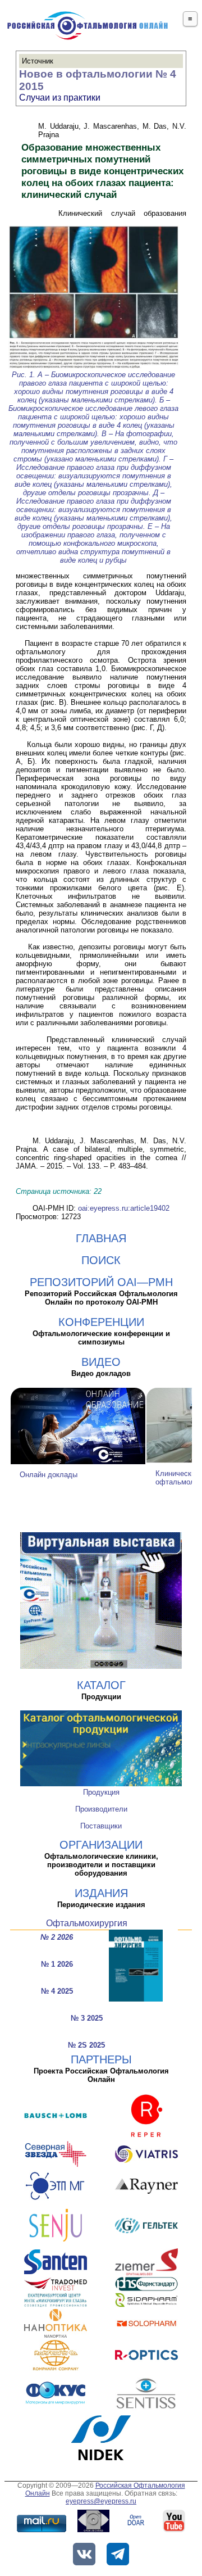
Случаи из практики (60, 98)
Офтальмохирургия (87, 1923)
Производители (101, 1809)
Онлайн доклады (49, 1475)
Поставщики (101, 1826)
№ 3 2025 (87, 2018)
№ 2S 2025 (86, 2045)
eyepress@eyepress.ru (101, 2501)
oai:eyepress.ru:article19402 (124, 1208)
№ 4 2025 (57, 1991)
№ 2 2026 (57, 1937)
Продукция (101, 1792)
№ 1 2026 (57, 1964)
